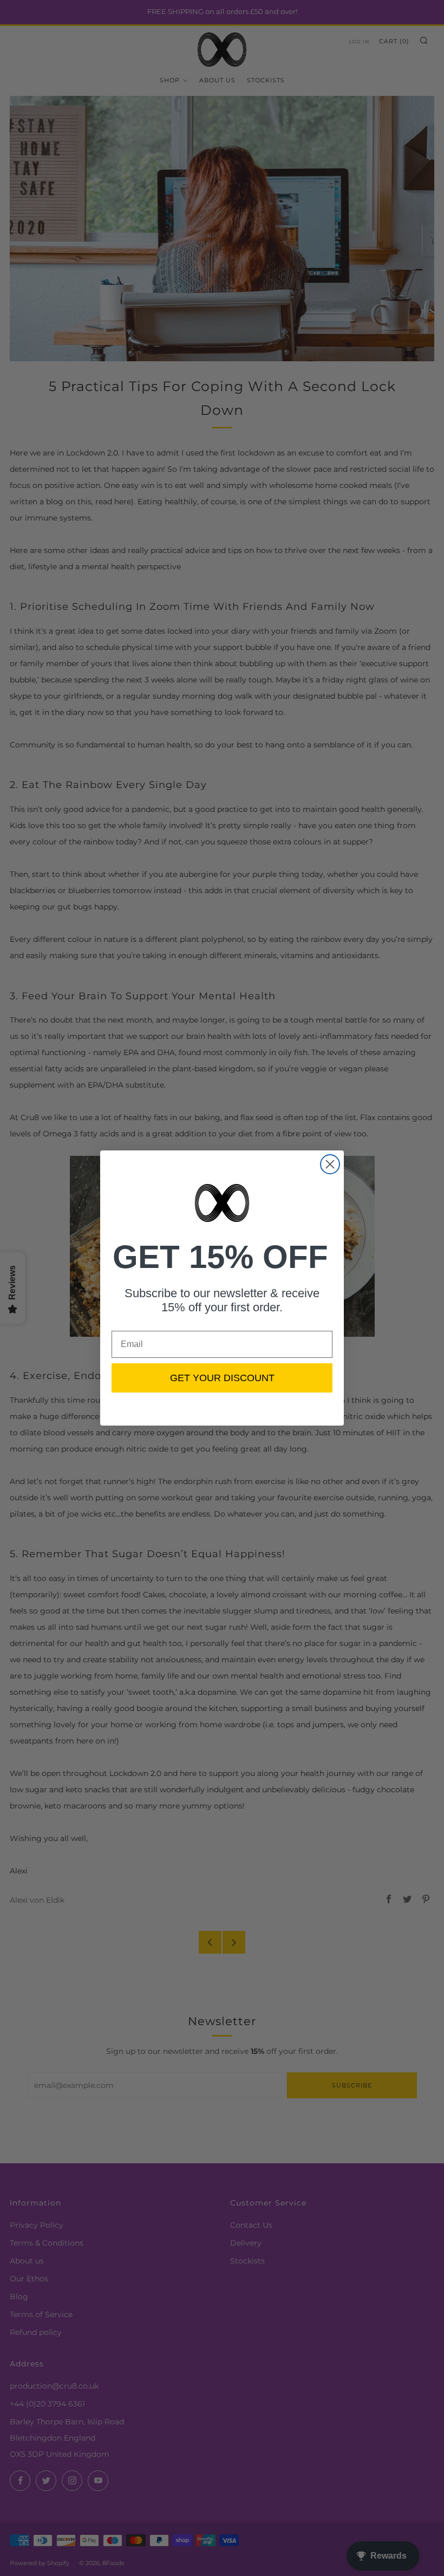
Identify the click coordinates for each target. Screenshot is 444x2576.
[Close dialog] (330, 1164)
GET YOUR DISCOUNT (222, 1378)
